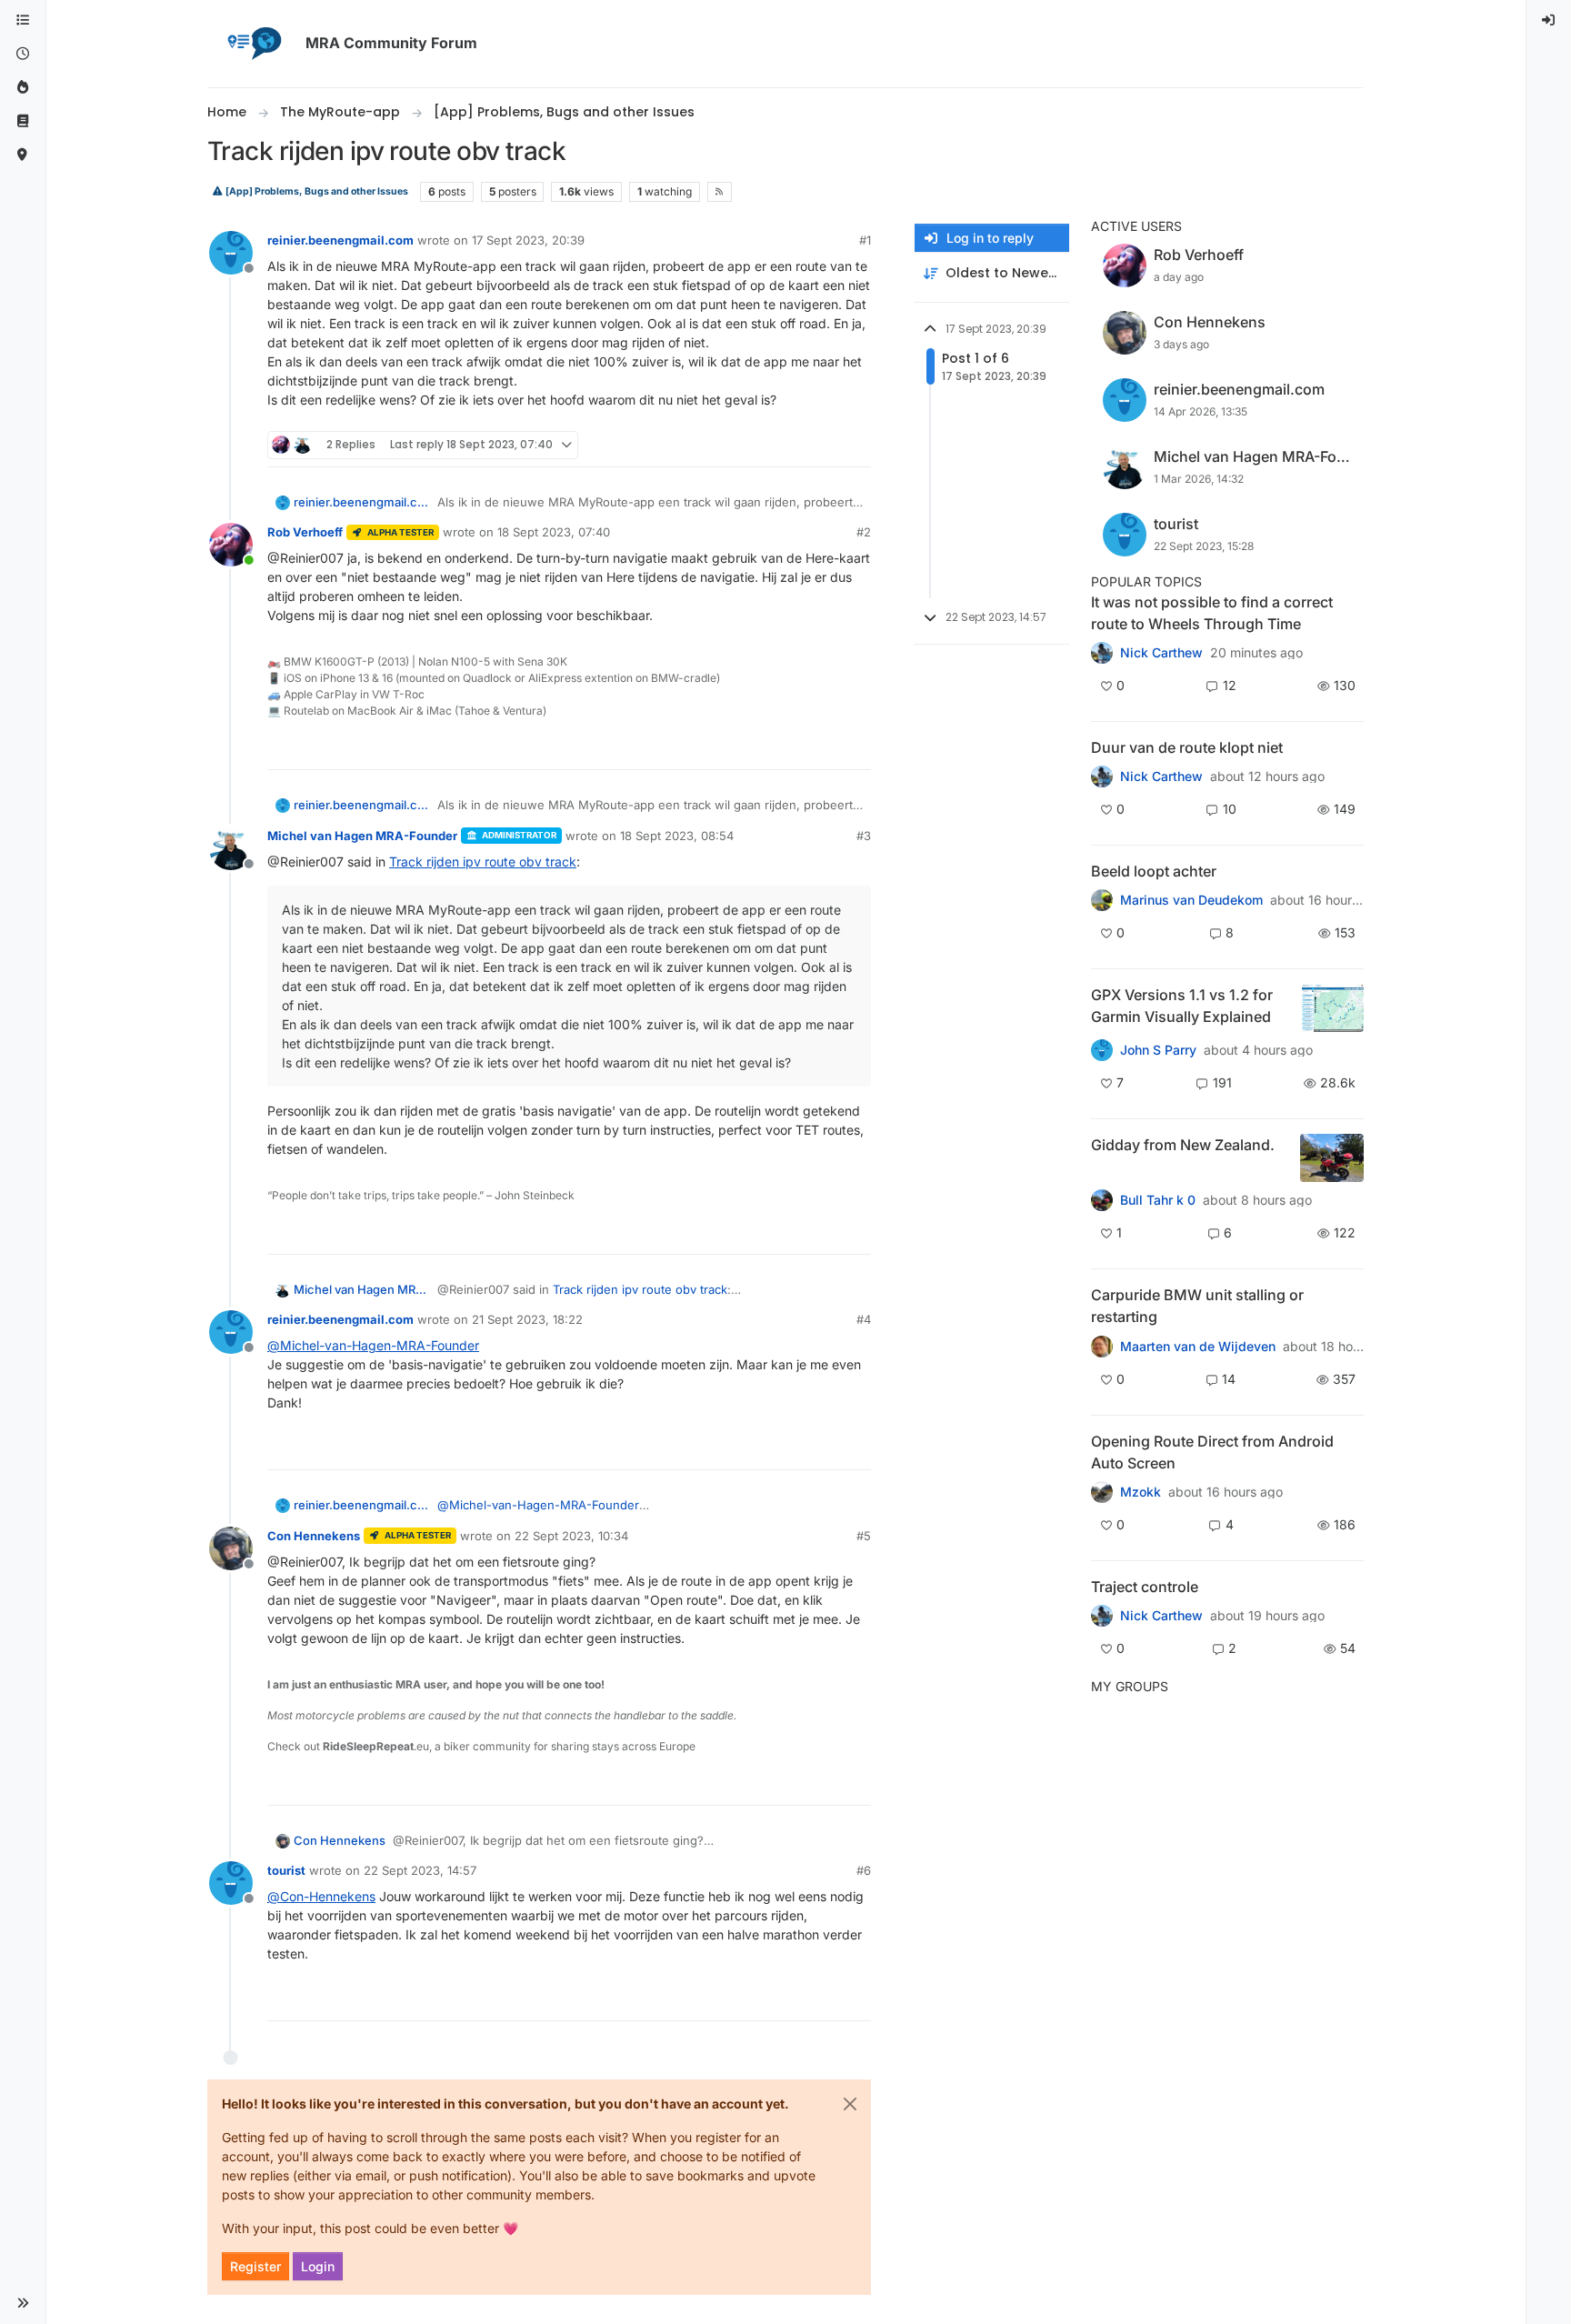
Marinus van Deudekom (1191, 900)
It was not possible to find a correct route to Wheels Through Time (1212, 613)
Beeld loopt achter (1154, 871)
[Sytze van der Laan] (1102, 1346)
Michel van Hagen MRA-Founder (362, 836)
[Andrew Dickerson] (1102, 1492)
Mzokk (1141, 1492)
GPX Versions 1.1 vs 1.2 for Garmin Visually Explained (1182, 1006)
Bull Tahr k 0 (1158, 1200)
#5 (864, 1536)
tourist (286, 1870)
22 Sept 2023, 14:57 (420, 1870)
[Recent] (23, 54)
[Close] (850, 2104)
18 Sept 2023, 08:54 (677, 836)
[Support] (23, 121)
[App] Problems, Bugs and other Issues (316, 191)
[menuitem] (1549, 20)
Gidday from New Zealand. (1183, 1145)
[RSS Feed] (720, 192)
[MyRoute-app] (23, 155)
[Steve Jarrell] (1102, 1050)
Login (318, 2266)
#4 (864, 1319)
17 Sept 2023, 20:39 (528, 240)
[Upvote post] (791, 445)
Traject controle (1145, 1587)
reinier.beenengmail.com (340, 240)
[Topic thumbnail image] (1333, 1008)
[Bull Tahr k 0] (1102, 1200)
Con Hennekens (314, 1536)
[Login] (1549, 20)
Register (255, 2266)
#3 (864, 836)
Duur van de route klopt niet (1187, 747)
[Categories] (23, 20)
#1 (865, 240)
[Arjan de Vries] (1102, 900)
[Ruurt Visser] (1102, 1616)
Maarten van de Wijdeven (1198, 1347)
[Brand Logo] (253, 44)
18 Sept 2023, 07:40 (554, 532)
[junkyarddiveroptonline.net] (1102, 653)
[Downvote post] (856, 445)
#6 (864, 1870)
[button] (23, 2303)
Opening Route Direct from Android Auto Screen (1212, 1452)
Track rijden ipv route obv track (483, 861)
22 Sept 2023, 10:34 (571, 1536)
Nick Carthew (1161, 653)
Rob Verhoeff (305, 532)
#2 (864, 532)
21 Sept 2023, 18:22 (527, 1319)
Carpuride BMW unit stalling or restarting (1197, 1306)
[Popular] (23, 88)
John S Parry (1158, 1050)
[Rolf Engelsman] (1102, 776)
